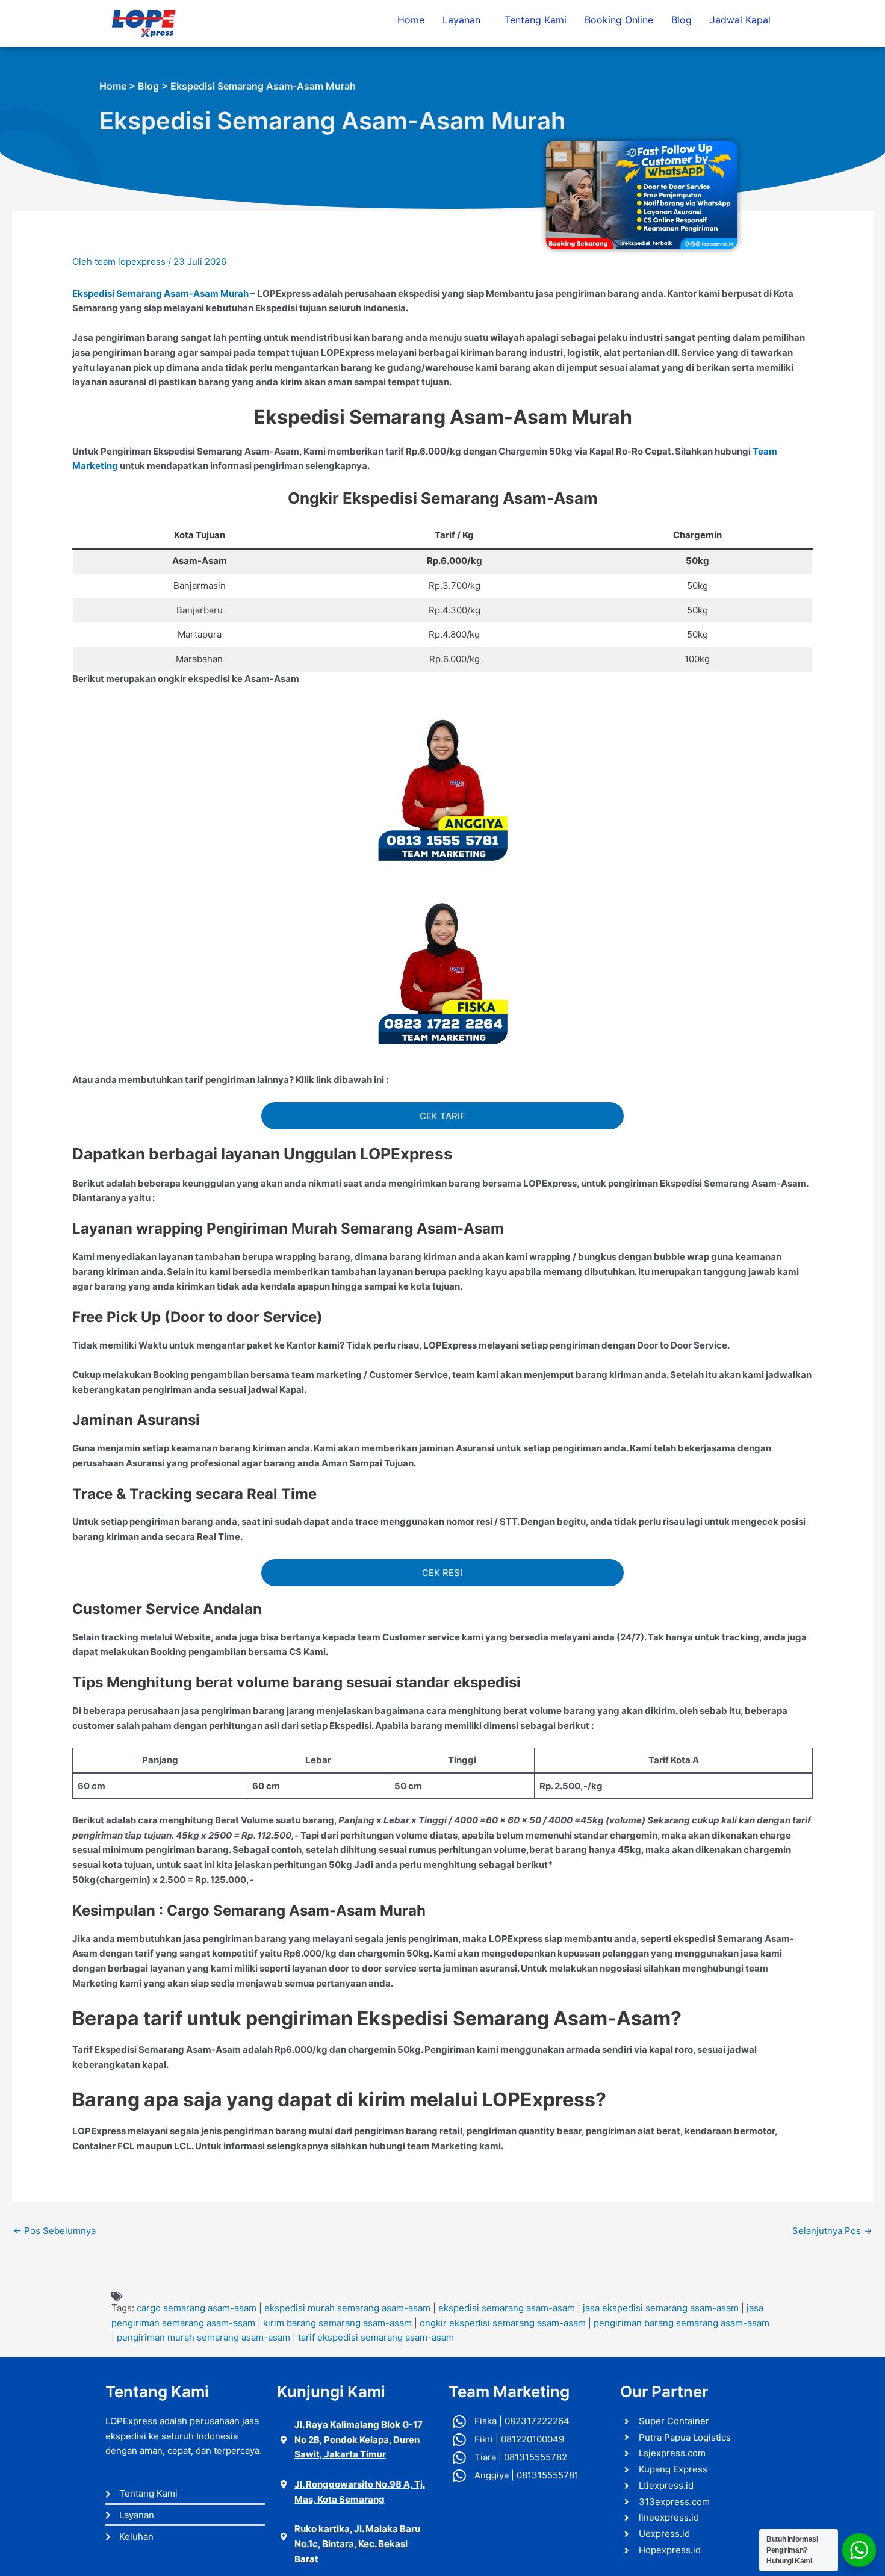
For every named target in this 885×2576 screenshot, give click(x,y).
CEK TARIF (442, 1116)
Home (411, 20)
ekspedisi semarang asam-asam (507, 2308)
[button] (464, 20)
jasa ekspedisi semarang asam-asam (661, 2308)
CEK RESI (442, 1573)
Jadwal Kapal (740, 20)
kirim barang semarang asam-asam (337, 2323)
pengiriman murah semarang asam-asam (203, 2337)
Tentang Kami (536, 20)
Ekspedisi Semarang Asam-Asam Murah (160, 293)
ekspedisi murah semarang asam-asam (347, 2308)
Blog (682, 20)
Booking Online (619, 20)
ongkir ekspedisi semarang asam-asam (503, 2323)
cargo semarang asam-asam (197, 2308)
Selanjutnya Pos (832, 2231)
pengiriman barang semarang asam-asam (682, 2323)
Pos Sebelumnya (54, 2231)
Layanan (461, 20)
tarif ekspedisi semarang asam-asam (376, 2337)
